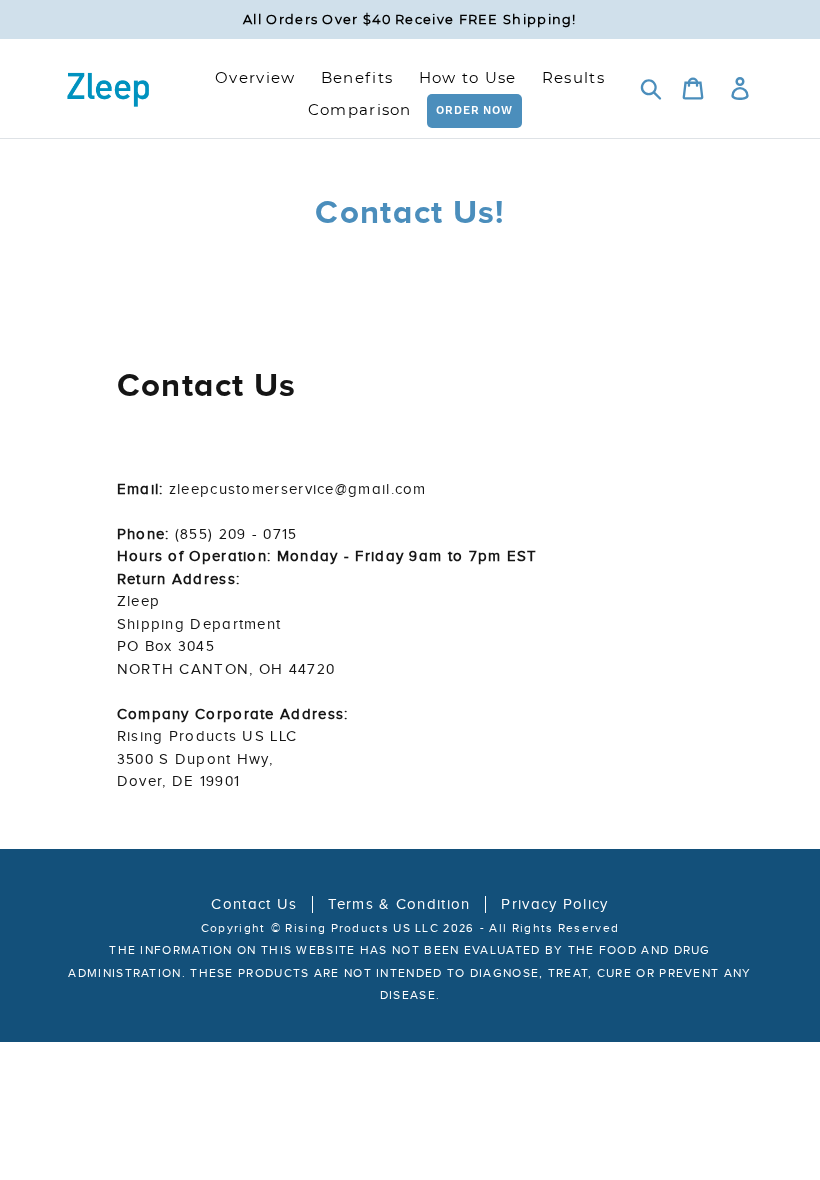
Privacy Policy (554, 904)
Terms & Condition (399, 904)
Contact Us (254, 904)
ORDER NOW (474, 110)
